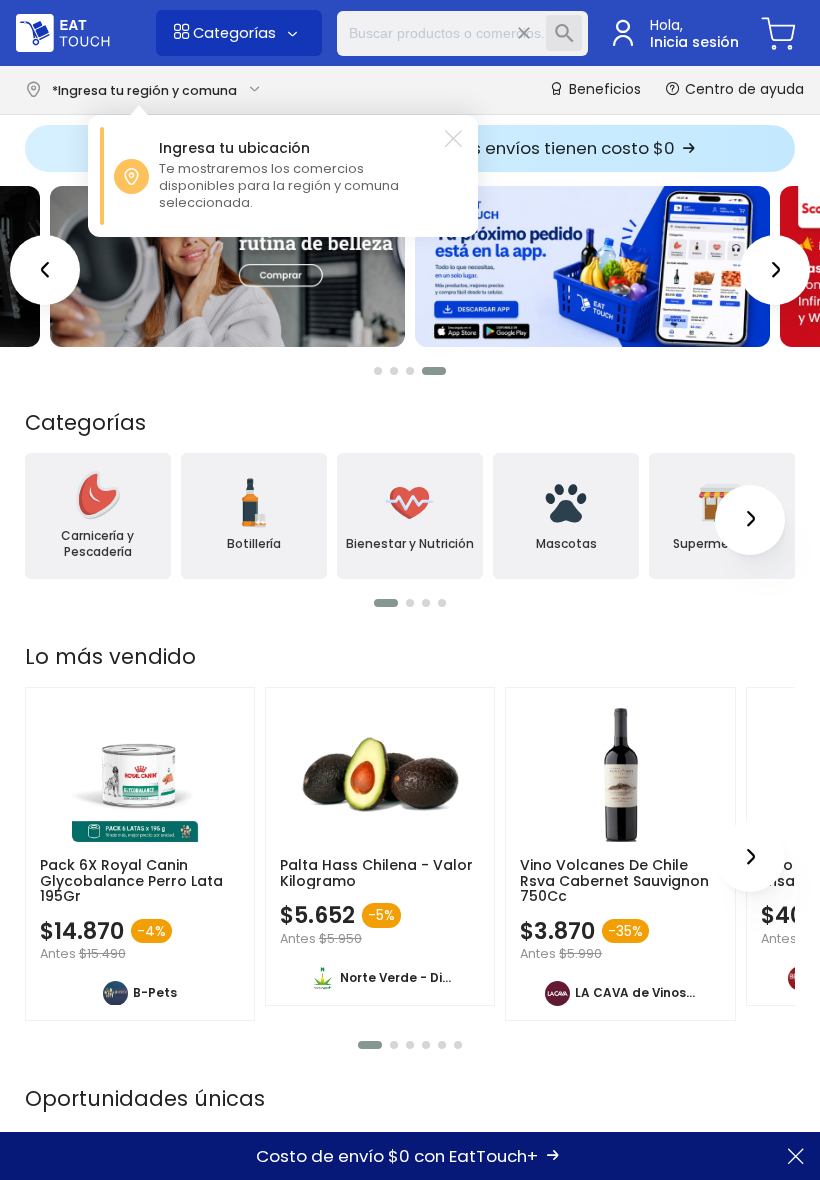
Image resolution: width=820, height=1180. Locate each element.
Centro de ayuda (742, 89)
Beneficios (603, 90)
